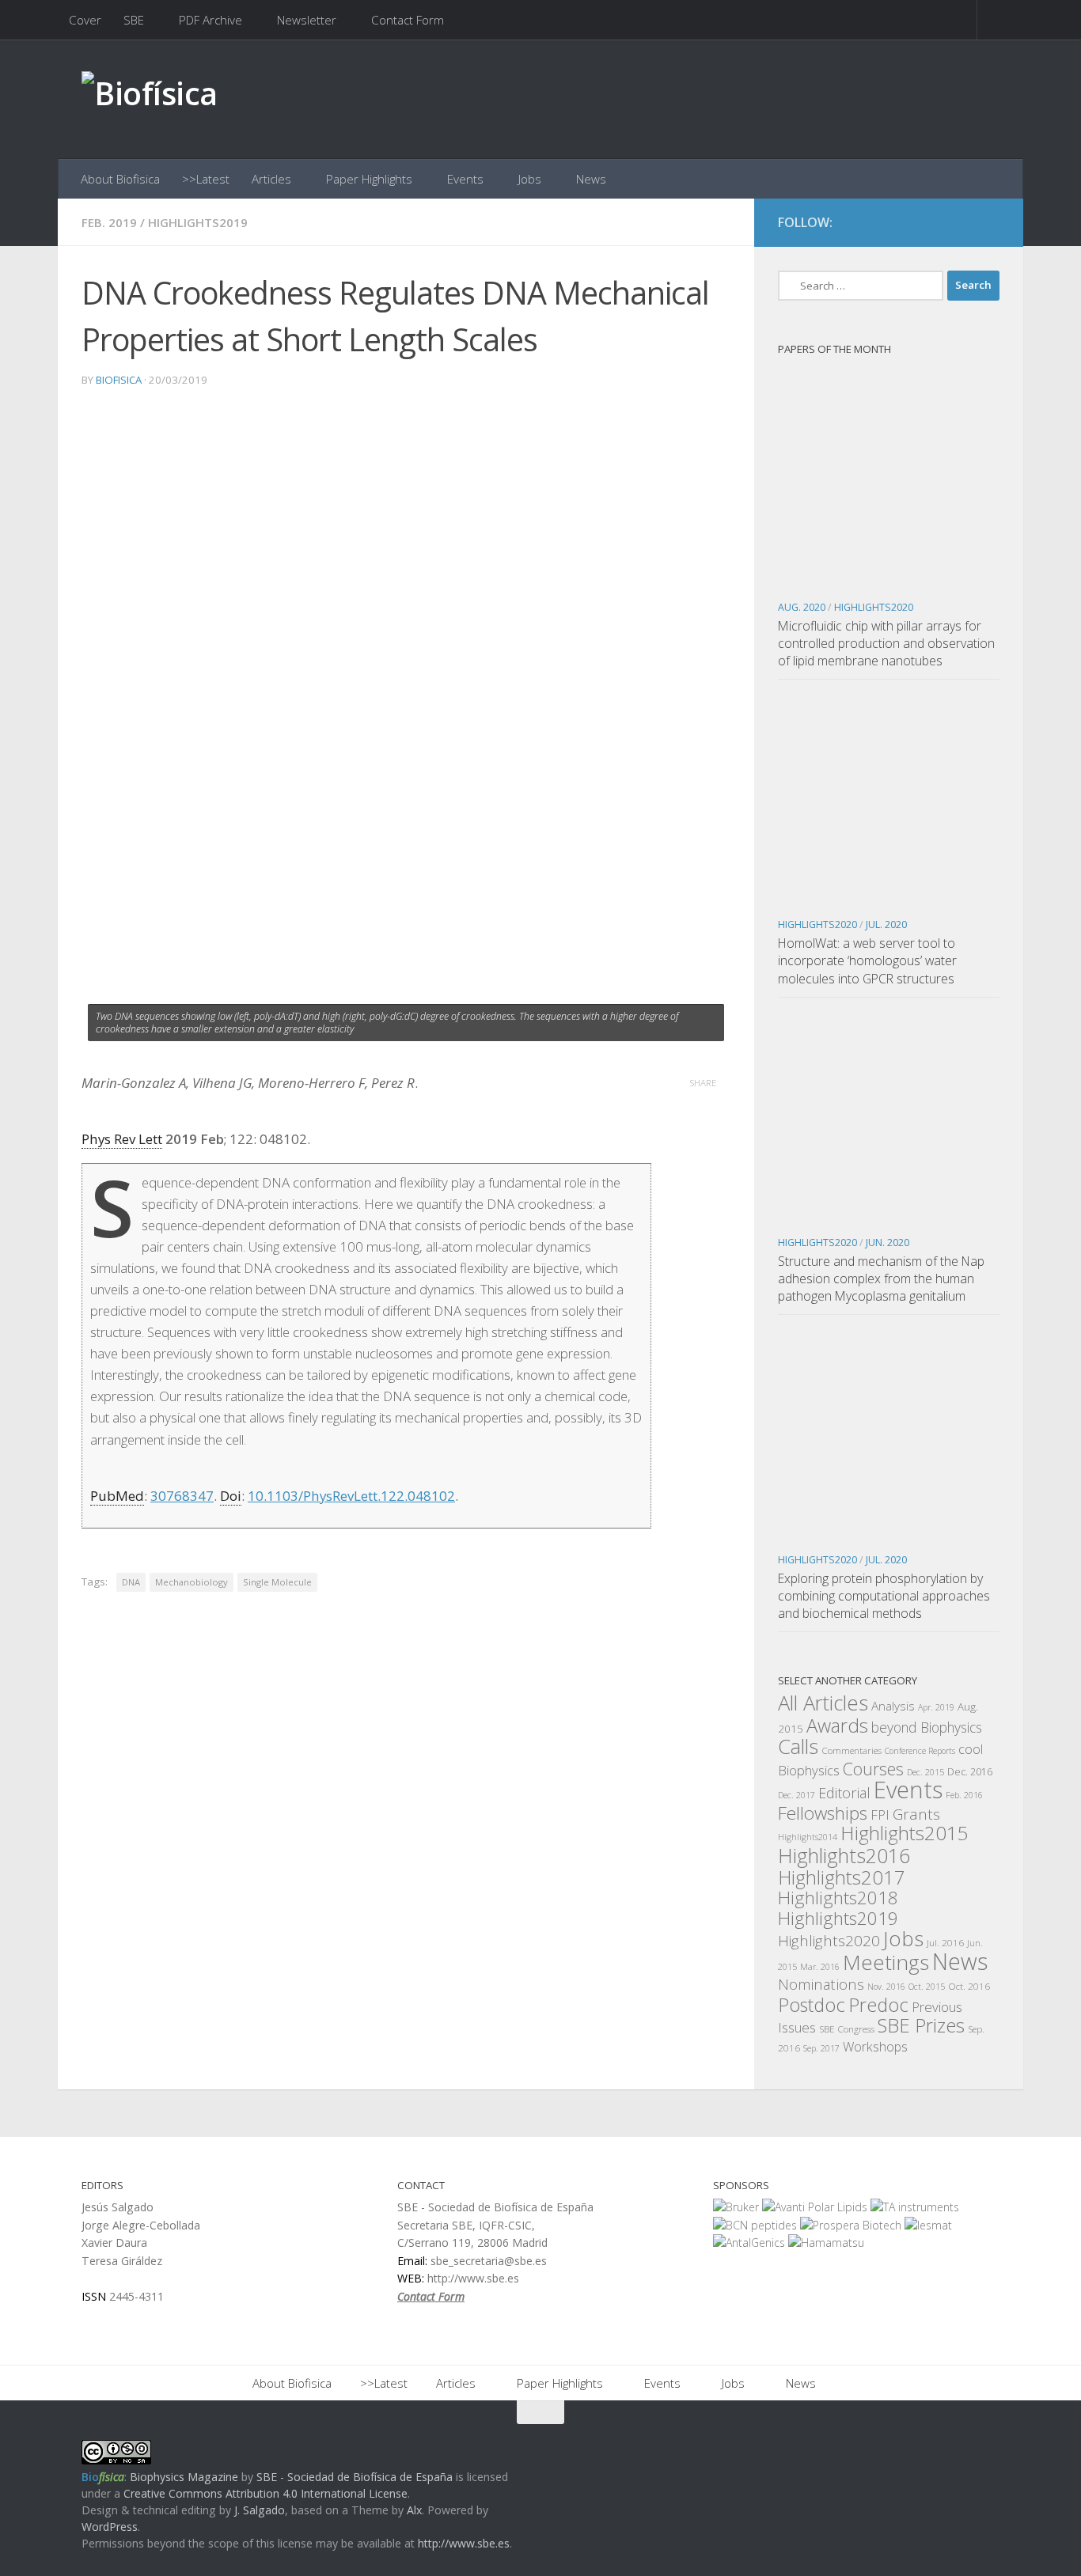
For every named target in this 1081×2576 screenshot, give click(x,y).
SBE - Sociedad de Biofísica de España (355, 2477)
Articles (271, 179)
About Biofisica (120, 179)
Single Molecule (277, 1582)
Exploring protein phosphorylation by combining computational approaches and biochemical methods (884, 1596)
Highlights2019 (198, 222)
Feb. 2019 (109, 222)
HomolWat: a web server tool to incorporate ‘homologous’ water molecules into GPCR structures (867, 960)
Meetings (886, 1962)
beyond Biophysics (927, 1727)
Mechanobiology (192, 1582)
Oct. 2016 (969, 1986)
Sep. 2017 (821, 2048)
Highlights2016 (844, 1855)
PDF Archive (211, 20)
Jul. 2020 (886, 924)
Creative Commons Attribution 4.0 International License (266, 2493)
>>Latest (206, 179)
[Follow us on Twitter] (960, 223)
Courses (873, 1769)
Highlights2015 (905, 1833)
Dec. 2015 (925, 1772)
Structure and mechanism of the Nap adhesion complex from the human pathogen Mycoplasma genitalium (881, 1279)
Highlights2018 (838, 1898)
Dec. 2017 (797, 1795)
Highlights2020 (874, 607)
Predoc (878, 2005)
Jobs (530, 179)
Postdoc (812, 2005)
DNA (131, 1582)
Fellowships (823, 1813)
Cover (85, 20)
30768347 (182, 1496)
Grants (916, 1814)
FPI (880, 1815)
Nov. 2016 (886, 1987)
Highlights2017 (842, 1877)
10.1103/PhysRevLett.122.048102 (351, 1496)
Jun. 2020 (888, 1243)
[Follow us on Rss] (988, 223)
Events (465, 179)
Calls (798, 1746)
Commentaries (852, 1750)
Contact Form (408, 20)
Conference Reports (920, 1751)
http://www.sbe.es (464, 2543)
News (591, 179)
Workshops (875, 2047)
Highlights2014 (808, 1837)
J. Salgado (260, 2510)
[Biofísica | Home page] (150, 99)
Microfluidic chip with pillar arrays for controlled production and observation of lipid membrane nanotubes (886, 643)
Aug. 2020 (802, 607)
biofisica (119, 380)
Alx (414, 2510)
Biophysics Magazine (184, 2477)
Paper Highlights (369, 179)
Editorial (844, 1793)
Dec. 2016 (970, 1772)
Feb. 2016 (964, 1795)
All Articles (823, 1703)
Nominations (821, 1984)
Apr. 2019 (936, 1707)
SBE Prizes (921, 2025)
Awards (837, 1726)
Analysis (893, 1706)
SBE (134, 20)
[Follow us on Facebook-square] (931, 223)
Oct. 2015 (927, 1987)
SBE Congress (847, 2029)
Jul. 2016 (945, 1942)
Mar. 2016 (820, 1967)
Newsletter (307, 20)
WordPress (110, 2527)
